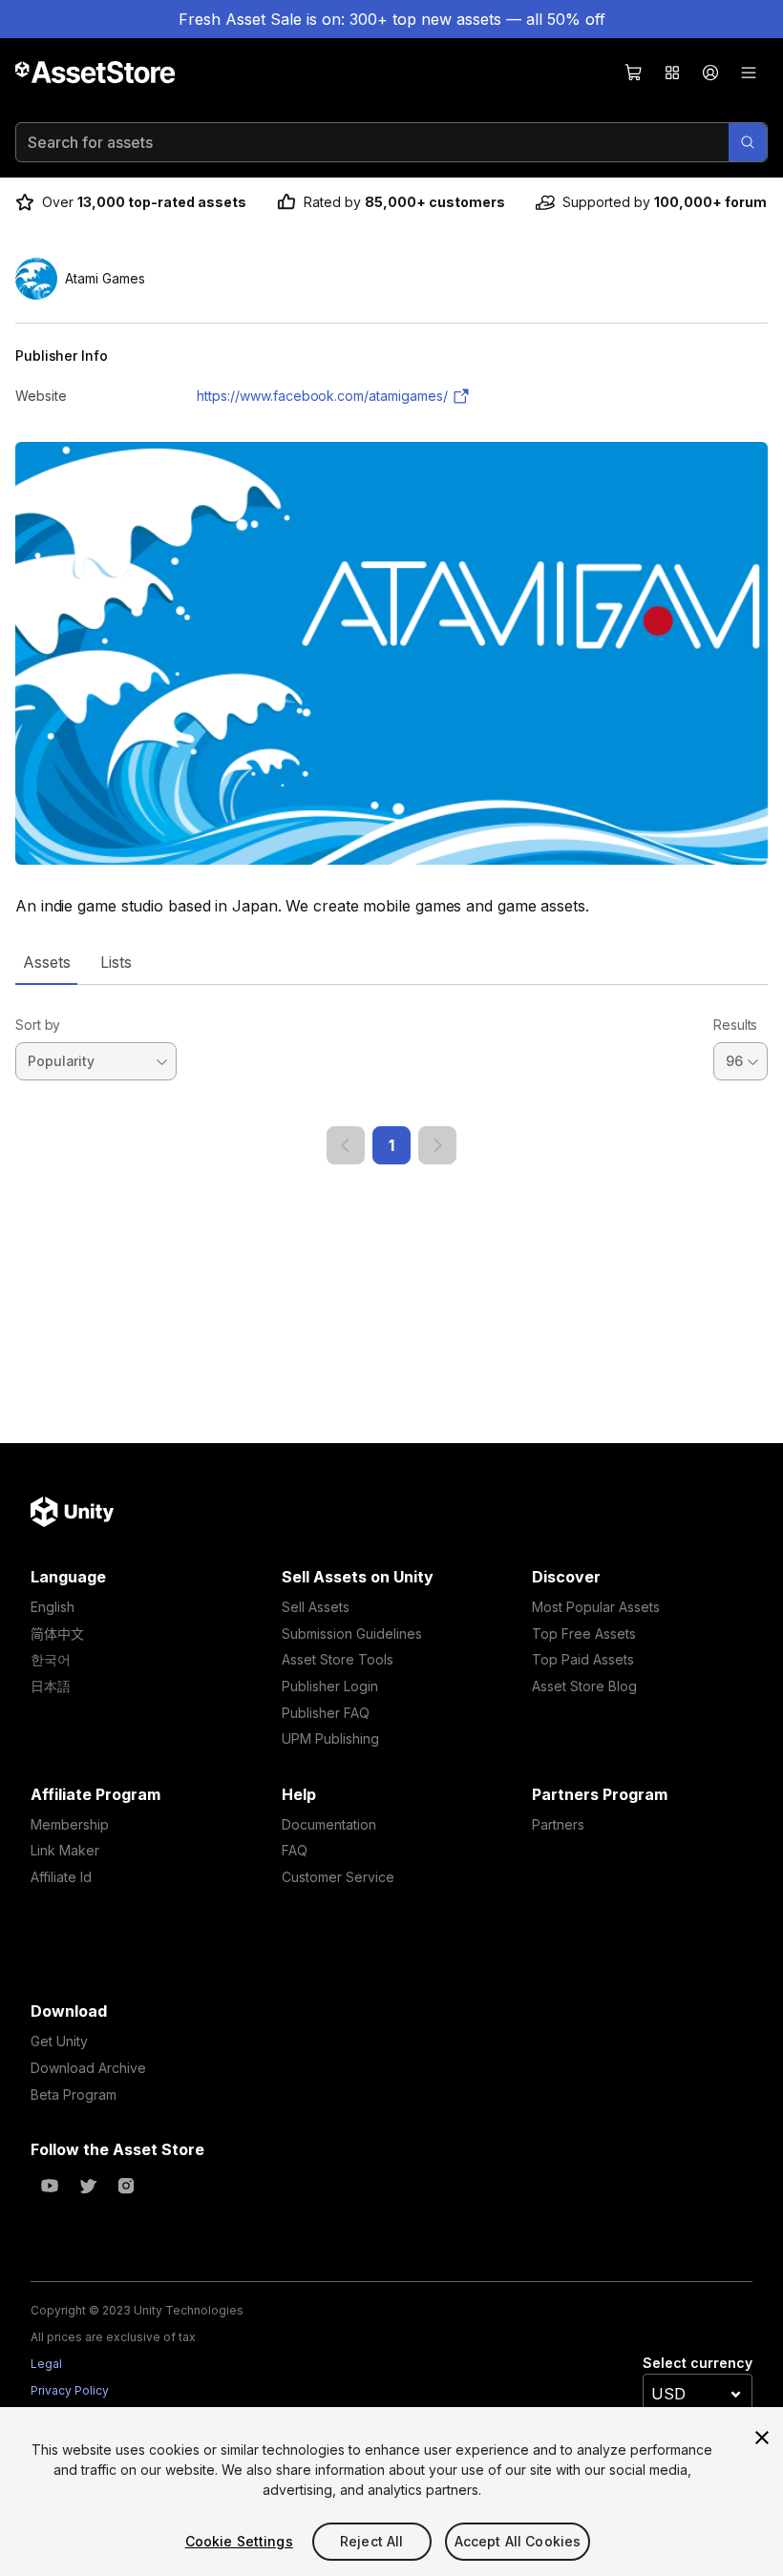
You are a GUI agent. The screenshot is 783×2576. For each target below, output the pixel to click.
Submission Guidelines (352, 1634)
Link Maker (65, 1850)
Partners (558, 1824)
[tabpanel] (391, 1075)
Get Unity (59, 2041)
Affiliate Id (61, 1877)
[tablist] (391, 962)
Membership (70, 1824)
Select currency (698, 2363)
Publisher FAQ (326, 1713)
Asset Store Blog (584, 1686)
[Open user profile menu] (710, 73)
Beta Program (74, 2094)
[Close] (762, 2438)
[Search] (748, 142)
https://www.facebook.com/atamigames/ (322, 396)
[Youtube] (50, 2186)
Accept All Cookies (518, 2541)
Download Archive (88, 2068)
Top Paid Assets (583, 1659)
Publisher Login (330, 1686)
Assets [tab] (46, 962)
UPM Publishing (330, 1738)
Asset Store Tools (338, 1659)
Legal (46, 2364)
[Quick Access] (672, 73)
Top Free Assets (584, 1634)
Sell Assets (316, 1607)
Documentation (329, 1824)
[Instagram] (126, 2186)
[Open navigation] (749, 73)
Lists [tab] (116, 962)
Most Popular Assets (596, 1607)
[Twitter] (88, 2186)
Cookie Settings (239, 2541)
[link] (346, 1145)
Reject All (371, 2541)
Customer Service (338, 1877)
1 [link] (391, 1145)
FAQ (295, 1850)
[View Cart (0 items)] (634, 73)
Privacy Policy (70, 2390)
